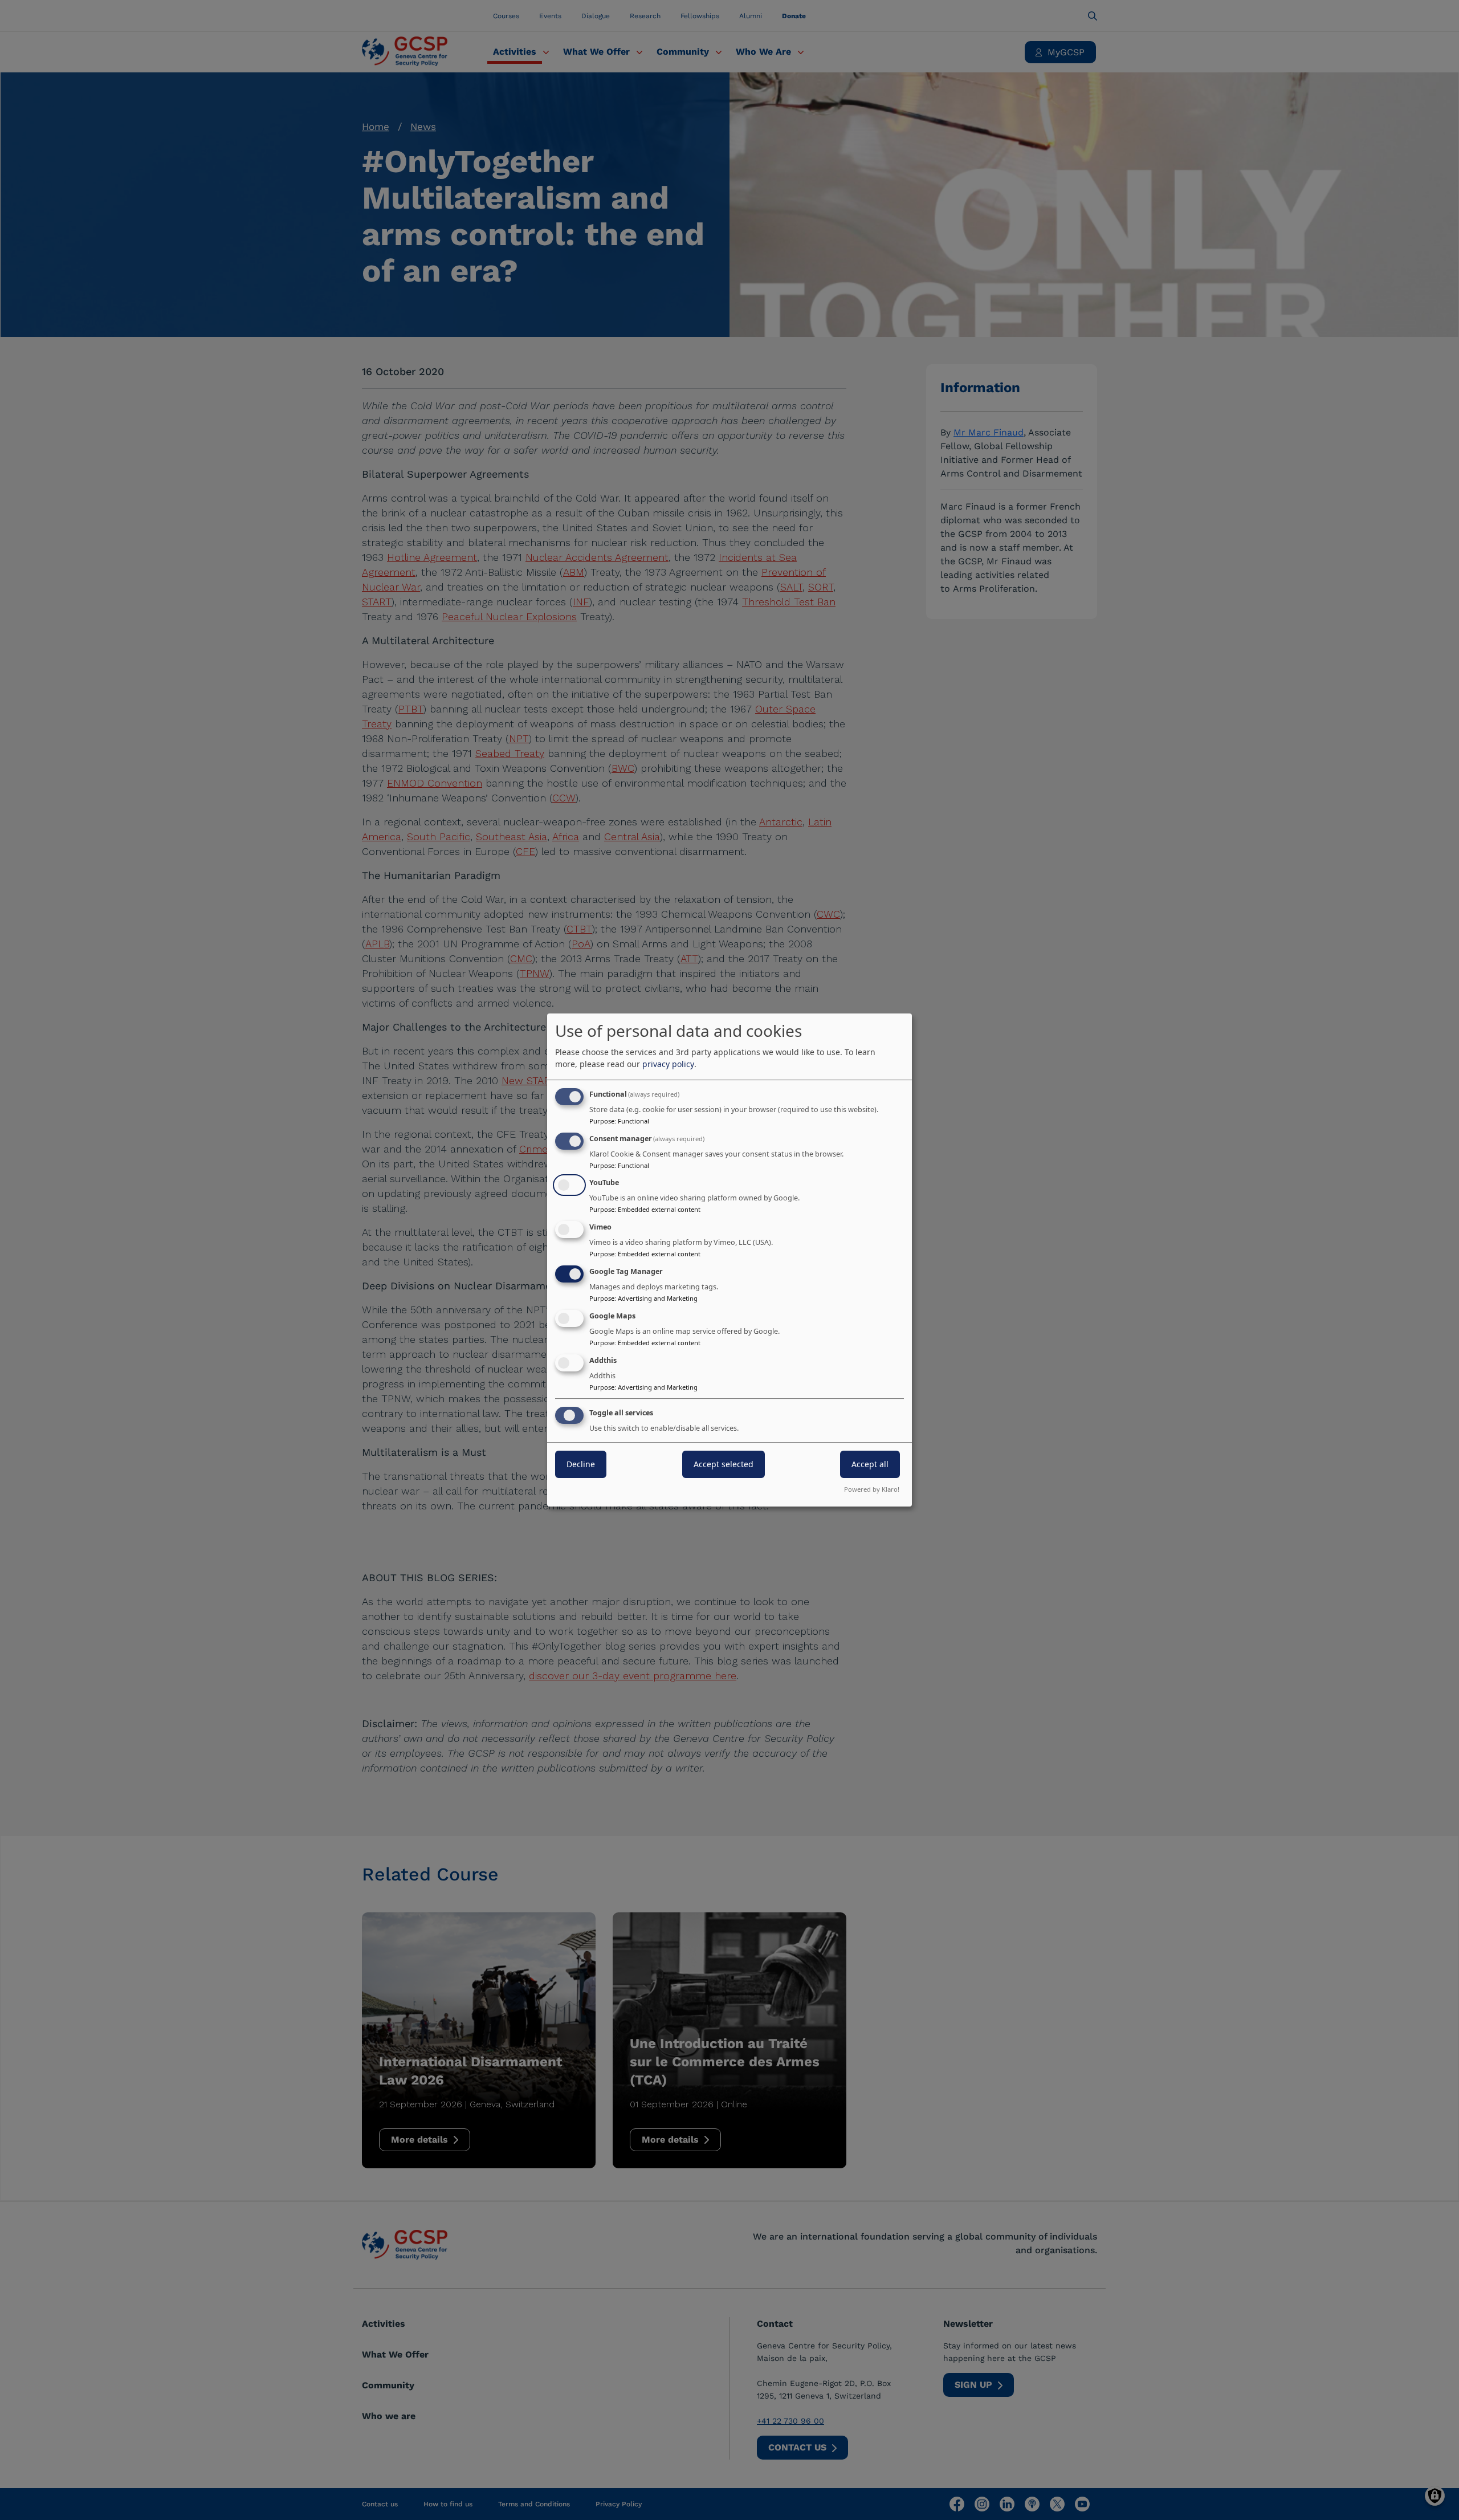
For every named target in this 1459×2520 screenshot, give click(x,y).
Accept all (870, 1465)
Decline (581, 1465)
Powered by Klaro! (872, 1489)
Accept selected (724, 1465)
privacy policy (668, 1064)
